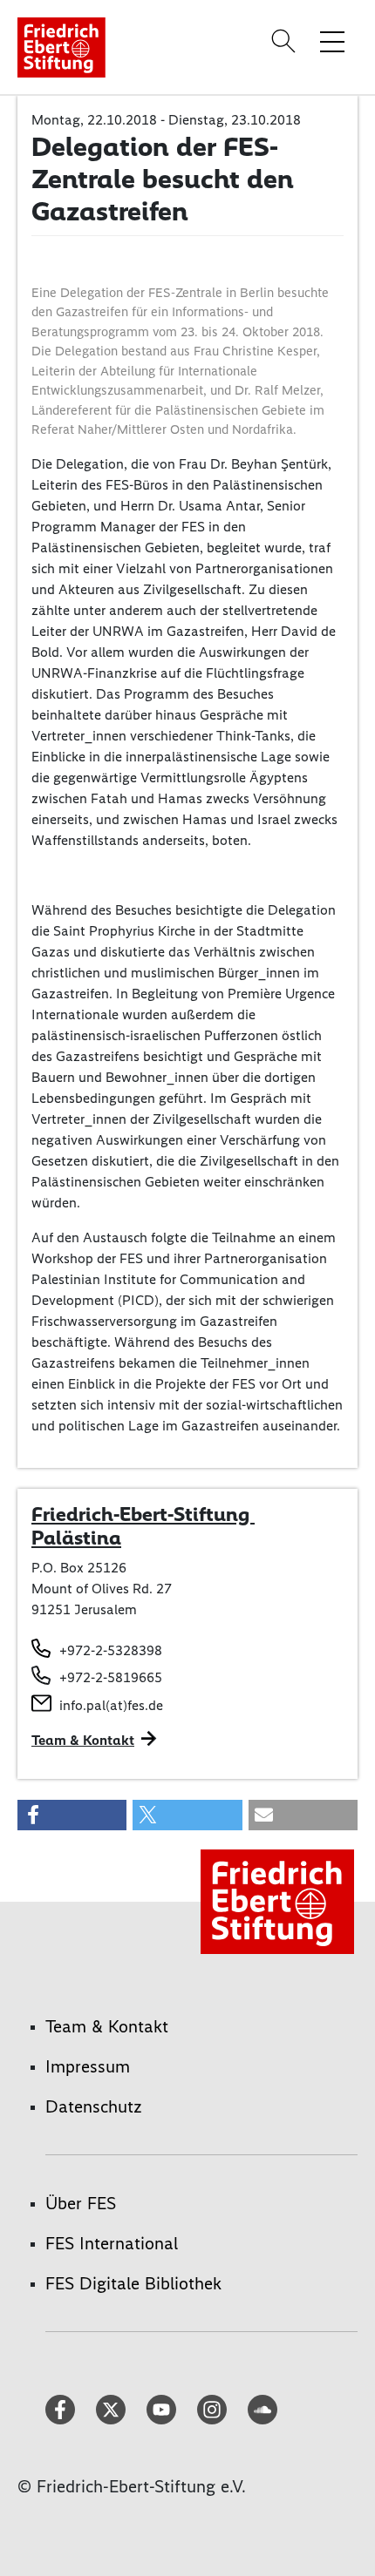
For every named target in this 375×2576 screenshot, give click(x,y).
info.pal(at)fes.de (111, 1705)
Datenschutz (94, 2106)
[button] (72, 1815)
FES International (112, 2243)
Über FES (81, 2203)
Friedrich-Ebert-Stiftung (143, 1514)
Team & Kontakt (83, 1740)
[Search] (286, 41)
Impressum (88, 2066)
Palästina (76, 1538)
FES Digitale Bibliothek (133, 2283)
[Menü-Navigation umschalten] (332, 41)
